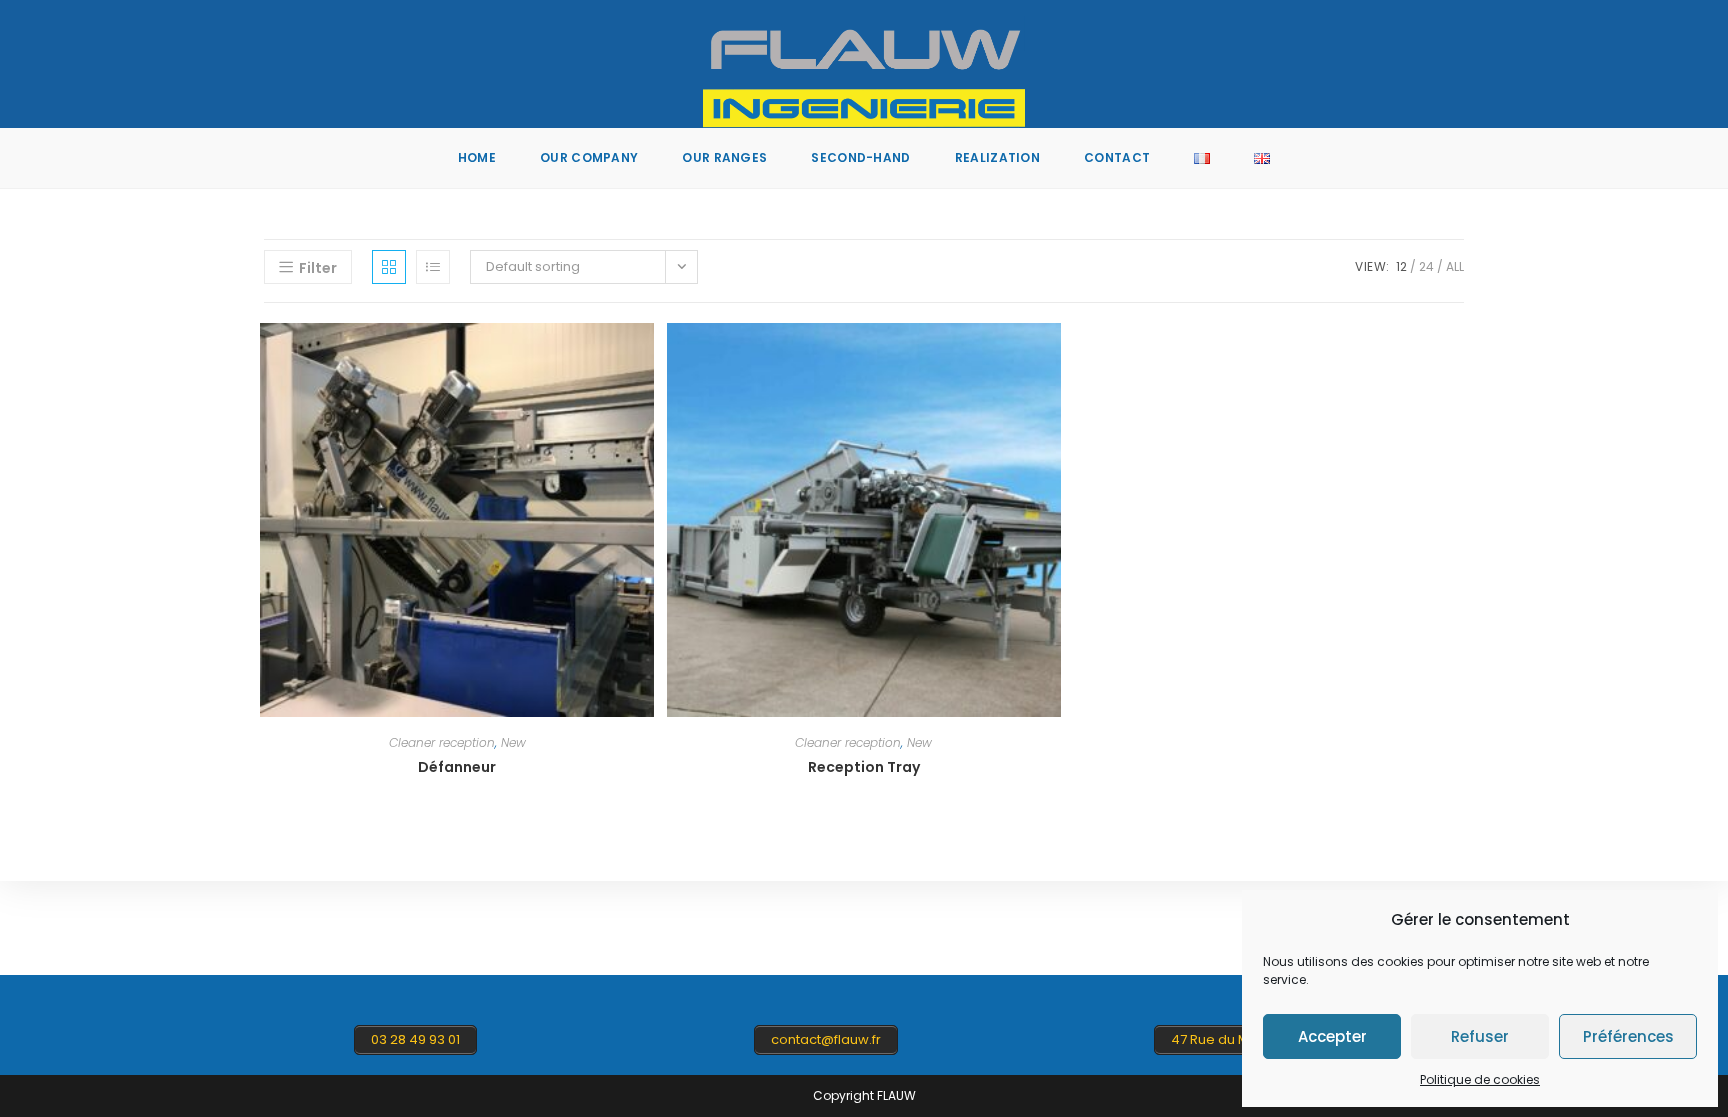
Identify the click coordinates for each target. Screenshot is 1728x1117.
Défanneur (457, 767)
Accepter (1332, 1036)
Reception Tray (864, 767)
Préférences (1628, 1036)
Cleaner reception (442, 742)
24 (1426, 266)
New (513, 742)
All (1455, 266)
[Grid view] (389, 267)
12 (1401, 266)
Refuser (1480, 1036)
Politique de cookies (1480, 1079)
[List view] (433, 267)
